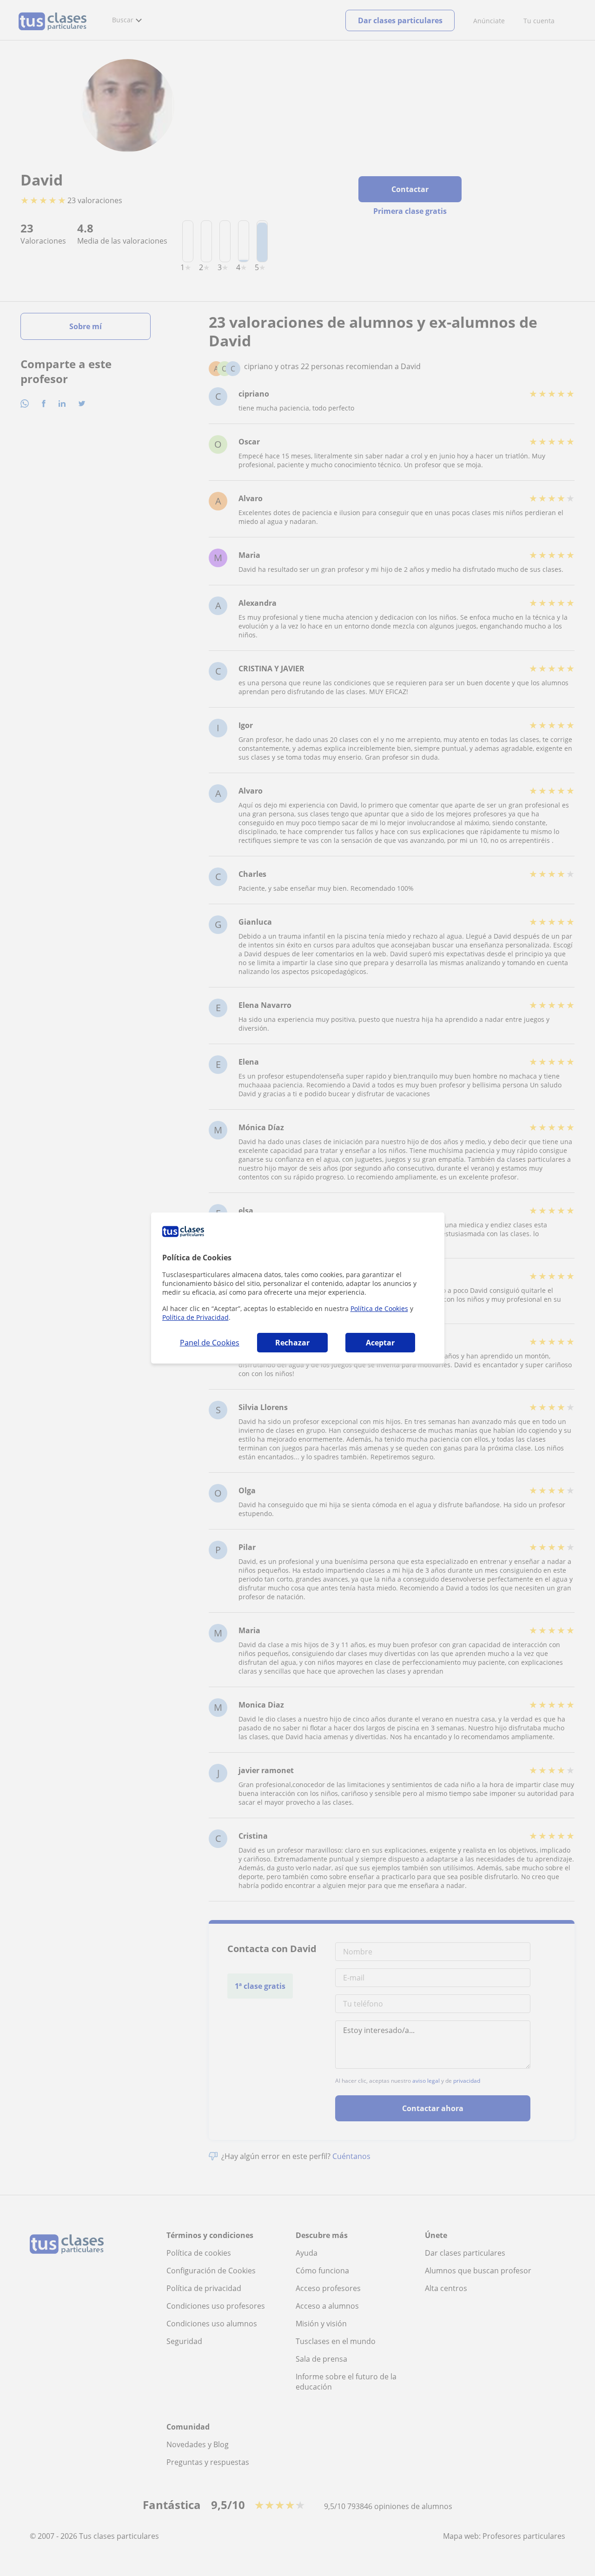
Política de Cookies (379, 1308)
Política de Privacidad (195, 1317)
